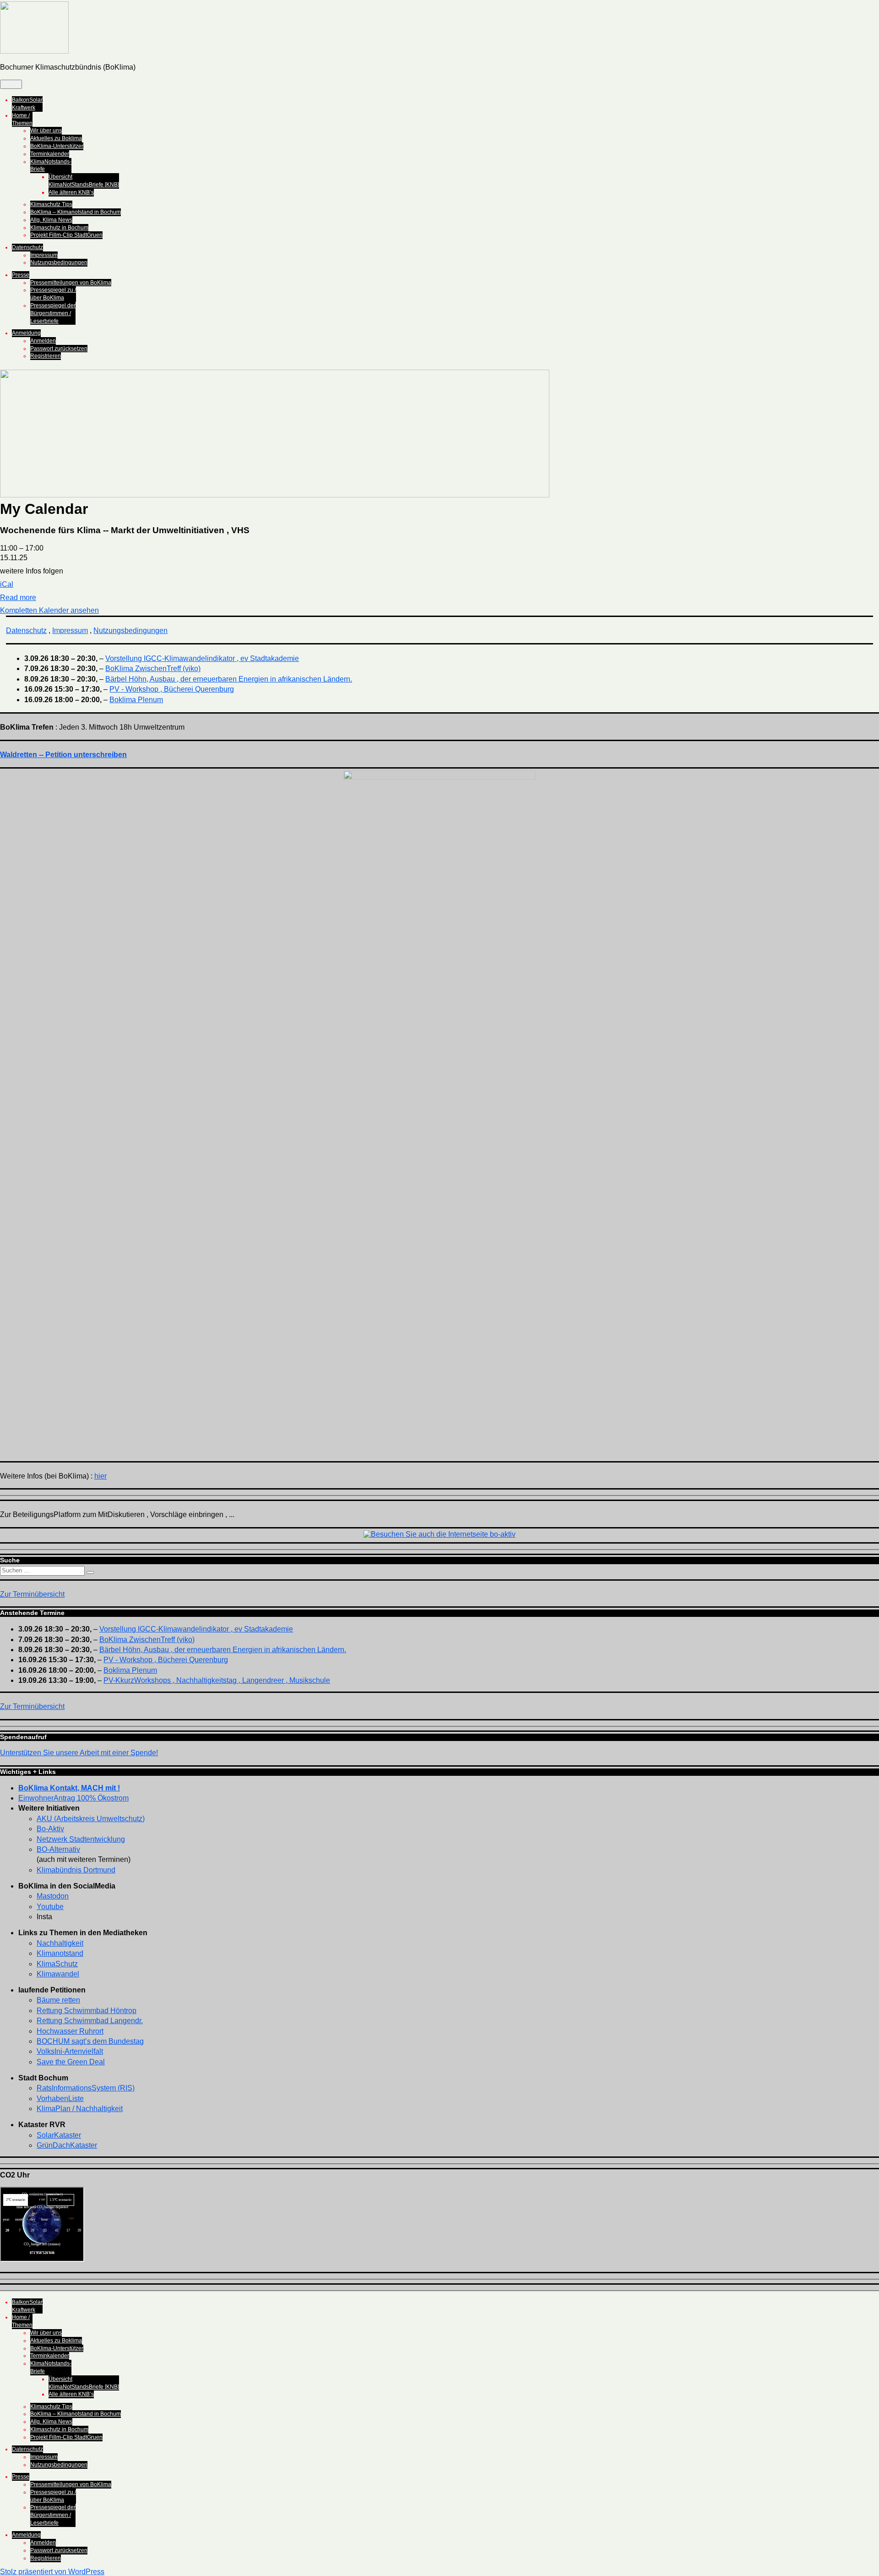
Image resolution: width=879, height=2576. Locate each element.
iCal (7, 584)
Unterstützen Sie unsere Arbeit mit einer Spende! (79, 1753)
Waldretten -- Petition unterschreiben (63, 755)
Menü (11, 84)
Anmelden (43, 341)
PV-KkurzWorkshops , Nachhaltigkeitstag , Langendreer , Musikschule (217, 1680)
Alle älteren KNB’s (71, 192)
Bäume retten (58, 2000)
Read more (18, 598)
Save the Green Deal (71, 2062)
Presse (21, 275)
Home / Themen (22, 119)
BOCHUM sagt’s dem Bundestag (90, 2041)
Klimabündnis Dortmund (76, 1870)
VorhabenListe (60, 2098)
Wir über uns (46, 131)
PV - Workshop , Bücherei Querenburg (172, 689)
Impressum (44, 255)
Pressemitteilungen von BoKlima (71, 283)
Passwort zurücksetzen (59, 349)
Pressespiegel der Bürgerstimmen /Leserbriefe (53, 313)
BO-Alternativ (58, 1849)
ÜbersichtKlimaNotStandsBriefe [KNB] (84, 181)
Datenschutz (27, 247)
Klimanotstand (60, 1953)
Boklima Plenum (136, 700)
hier (100, 1476)
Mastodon (53, 1896)
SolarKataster (59, 2135)
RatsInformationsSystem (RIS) (86, 2088)
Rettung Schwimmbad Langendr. (90, 2021)
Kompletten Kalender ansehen (49, 610)
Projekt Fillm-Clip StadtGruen (66, 235)
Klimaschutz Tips (51, 204)
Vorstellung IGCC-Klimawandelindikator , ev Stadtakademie (202, 658)
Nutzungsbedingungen (59, 262)
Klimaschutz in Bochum (59, 228)
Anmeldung (26, 333)
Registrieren (46, 356)
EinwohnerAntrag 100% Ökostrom (73, 1798)
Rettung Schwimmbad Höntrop (87, 2011)
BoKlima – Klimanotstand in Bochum (76, 212)
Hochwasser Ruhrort (70, 2031)
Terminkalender (50, 154)
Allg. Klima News (51, 220)
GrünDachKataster (67, 2145)
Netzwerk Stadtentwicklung (81, 1839)
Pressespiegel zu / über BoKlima (53, 294)
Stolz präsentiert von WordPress (52, 2572)
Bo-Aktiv (50, 1829)
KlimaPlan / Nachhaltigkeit (80, 2109)
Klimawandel (58, 1974)
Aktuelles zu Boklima (56, 138)
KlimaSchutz (57, 1964)
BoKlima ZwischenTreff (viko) (153, 669)
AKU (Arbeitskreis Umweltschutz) (91, 1819)
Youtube (50, 1907)
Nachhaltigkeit (60, 1943)
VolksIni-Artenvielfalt (70, 2051)
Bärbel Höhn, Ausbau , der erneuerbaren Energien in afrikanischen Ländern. (229, 679)
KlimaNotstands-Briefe (51, 166)
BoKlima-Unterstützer (57, 146)
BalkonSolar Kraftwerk (27, 104)
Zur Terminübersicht (32, 1594)
